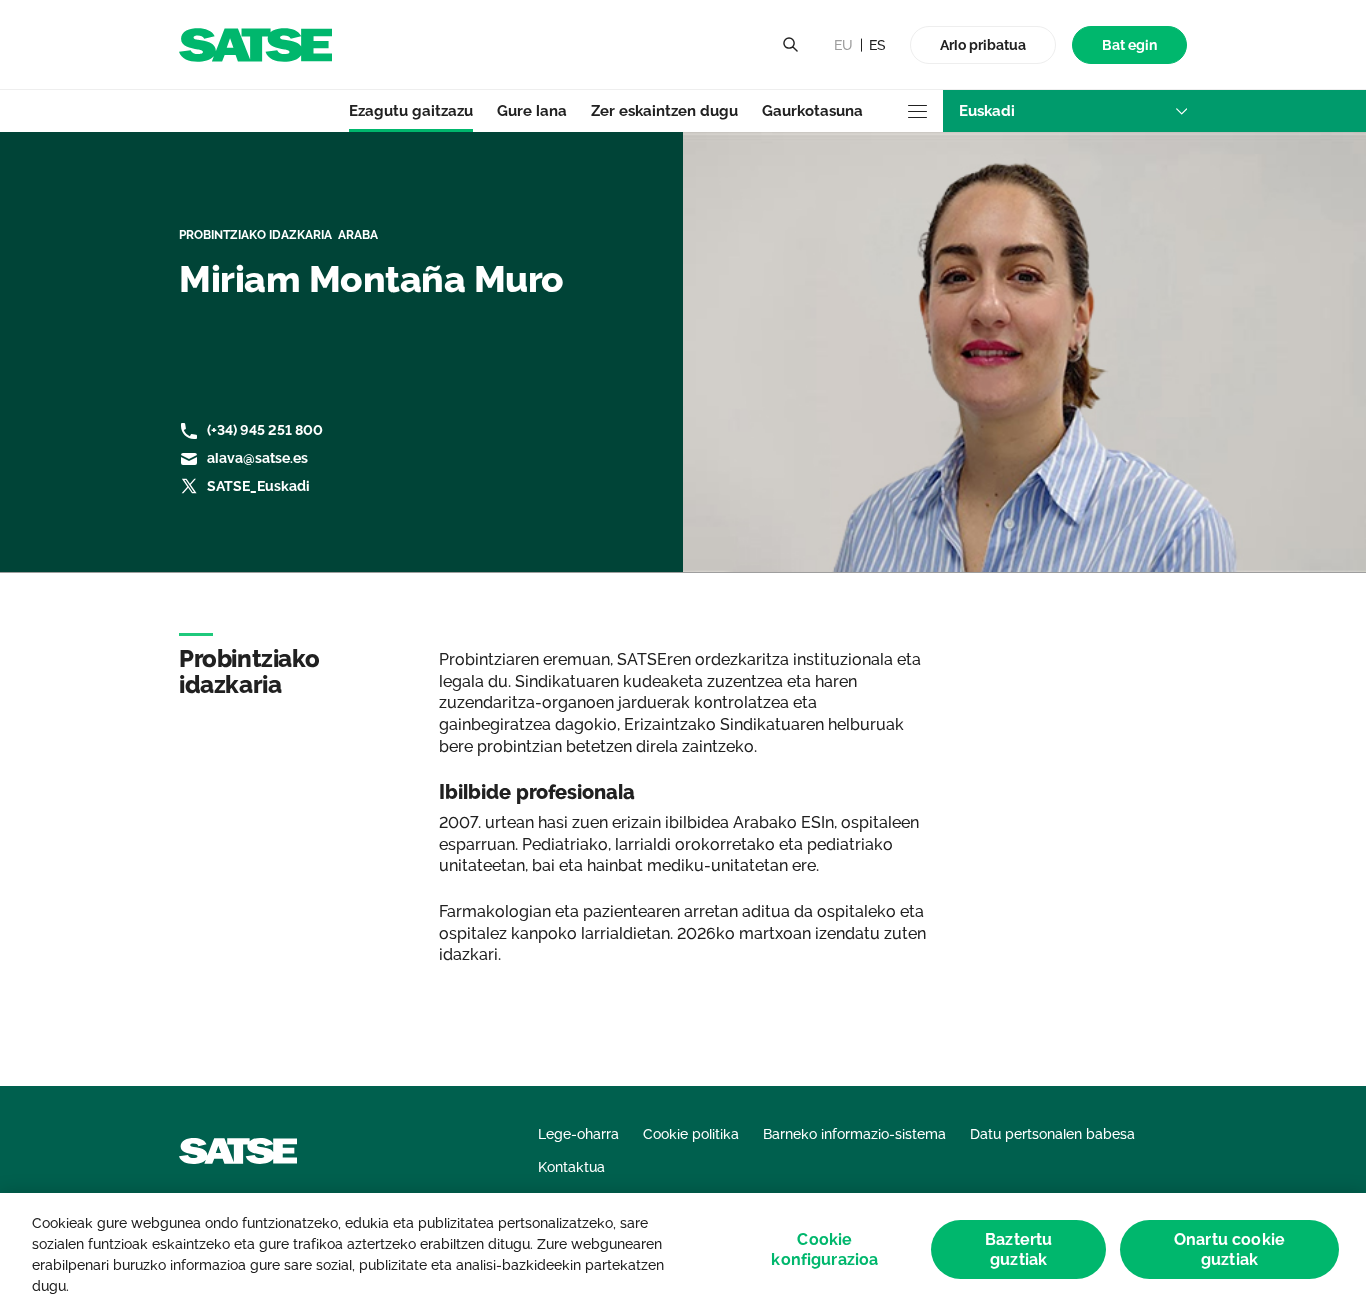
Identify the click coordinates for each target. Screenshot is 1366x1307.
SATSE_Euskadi (258, 486)
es (877, 45)
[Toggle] (790, 45)
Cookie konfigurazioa (824, 1250)
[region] (683, 1250)
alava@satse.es (257, 458)
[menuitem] (1129, 45)
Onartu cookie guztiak (1229, 1250)
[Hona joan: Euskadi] (255, 43)
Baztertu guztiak (1018, 1250)
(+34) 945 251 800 (265, 430)
